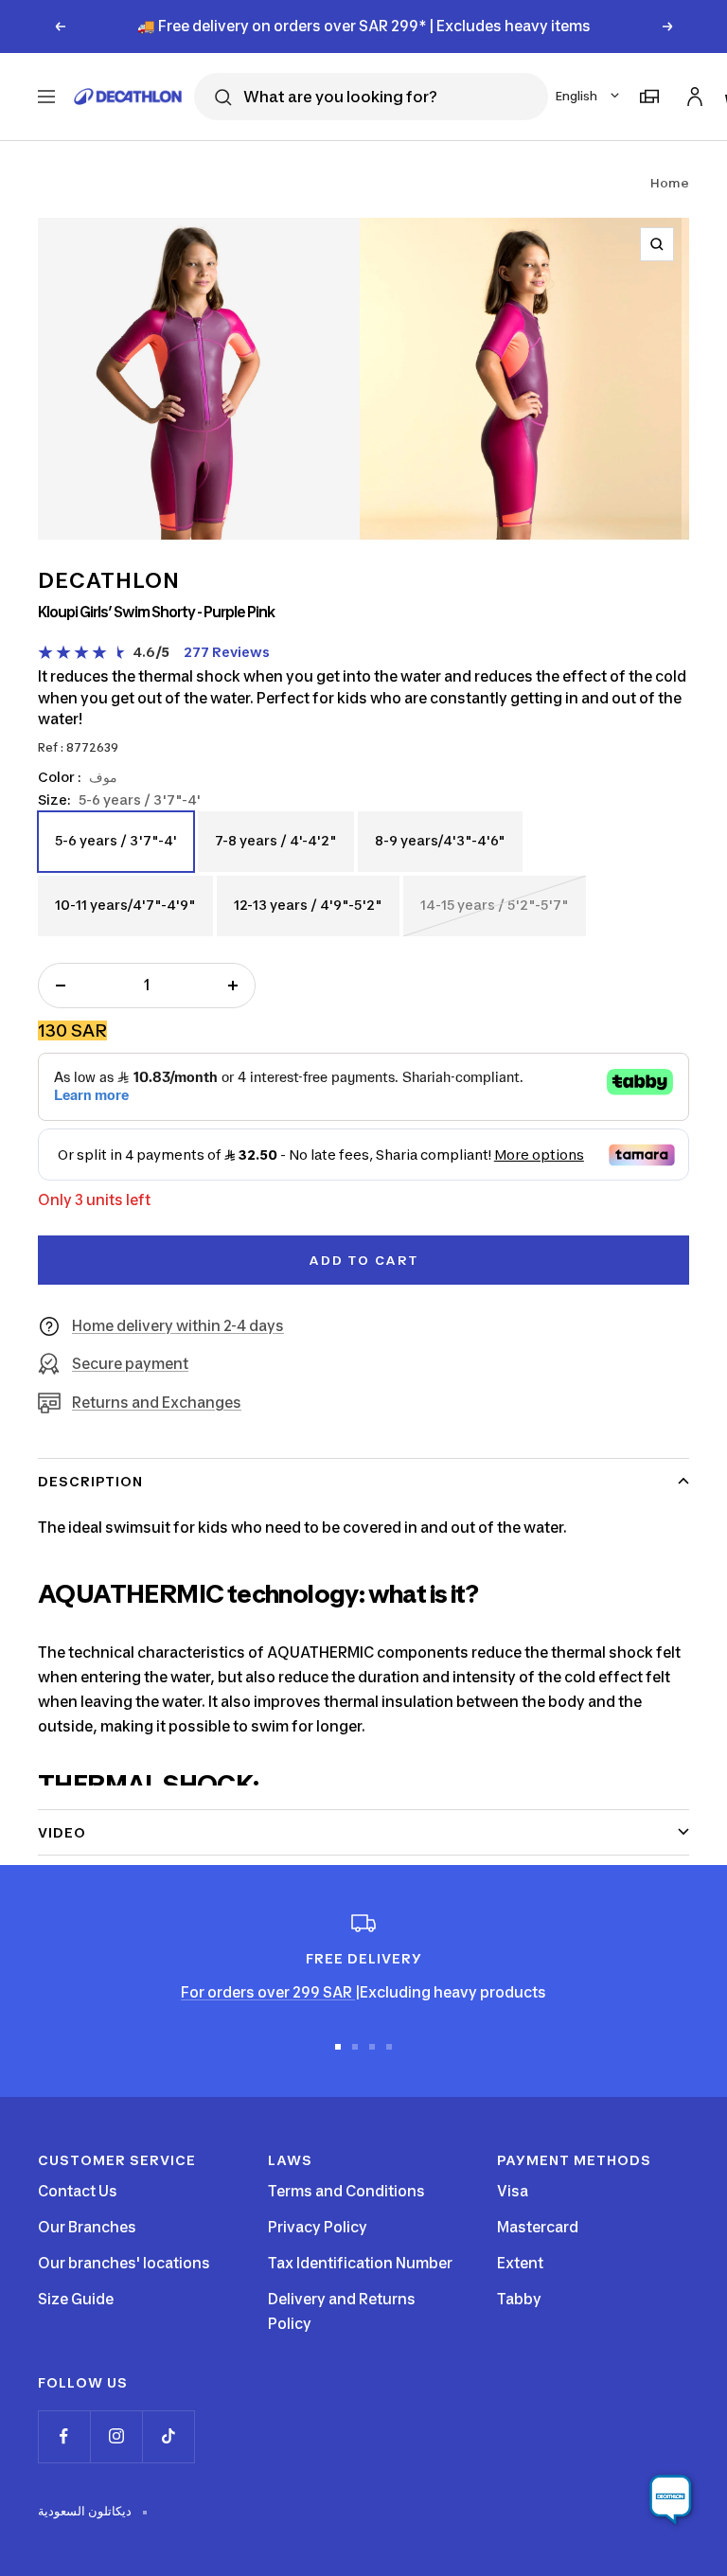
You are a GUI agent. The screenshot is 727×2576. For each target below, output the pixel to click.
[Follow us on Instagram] (116, 2436)
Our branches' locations (124, 2263)
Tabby (519, 2299)
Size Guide (76, 2299)
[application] (670, 2500)
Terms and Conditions (346, 2191)
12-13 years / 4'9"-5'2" (308, 916)
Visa (513, 2191)
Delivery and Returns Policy (342, 2311)
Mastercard (538, 2227)
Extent (520, 2263)
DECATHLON (109, 580)
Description (90, 1481)
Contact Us (78, 2191)
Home (670, 183)
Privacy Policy (318, 2227)
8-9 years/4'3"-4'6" (440, 852)
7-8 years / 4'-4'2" (275, 852)
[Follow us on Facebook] (64, 2436)
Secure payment (130, 1364)
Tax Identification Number (360, 2263)
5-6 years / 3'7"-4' (115, 852)
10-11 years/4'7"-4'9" (125, 916)
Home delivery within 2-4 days (178, 1326)
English (576, 96)
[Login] (692, 93)
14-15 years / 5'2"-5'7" (494, 916)
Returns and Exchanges (157, 1403)
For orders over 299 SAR (268, 1992)
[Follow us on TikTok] (168, 2436)
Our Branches (87, 2227)
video (62, 1832)
